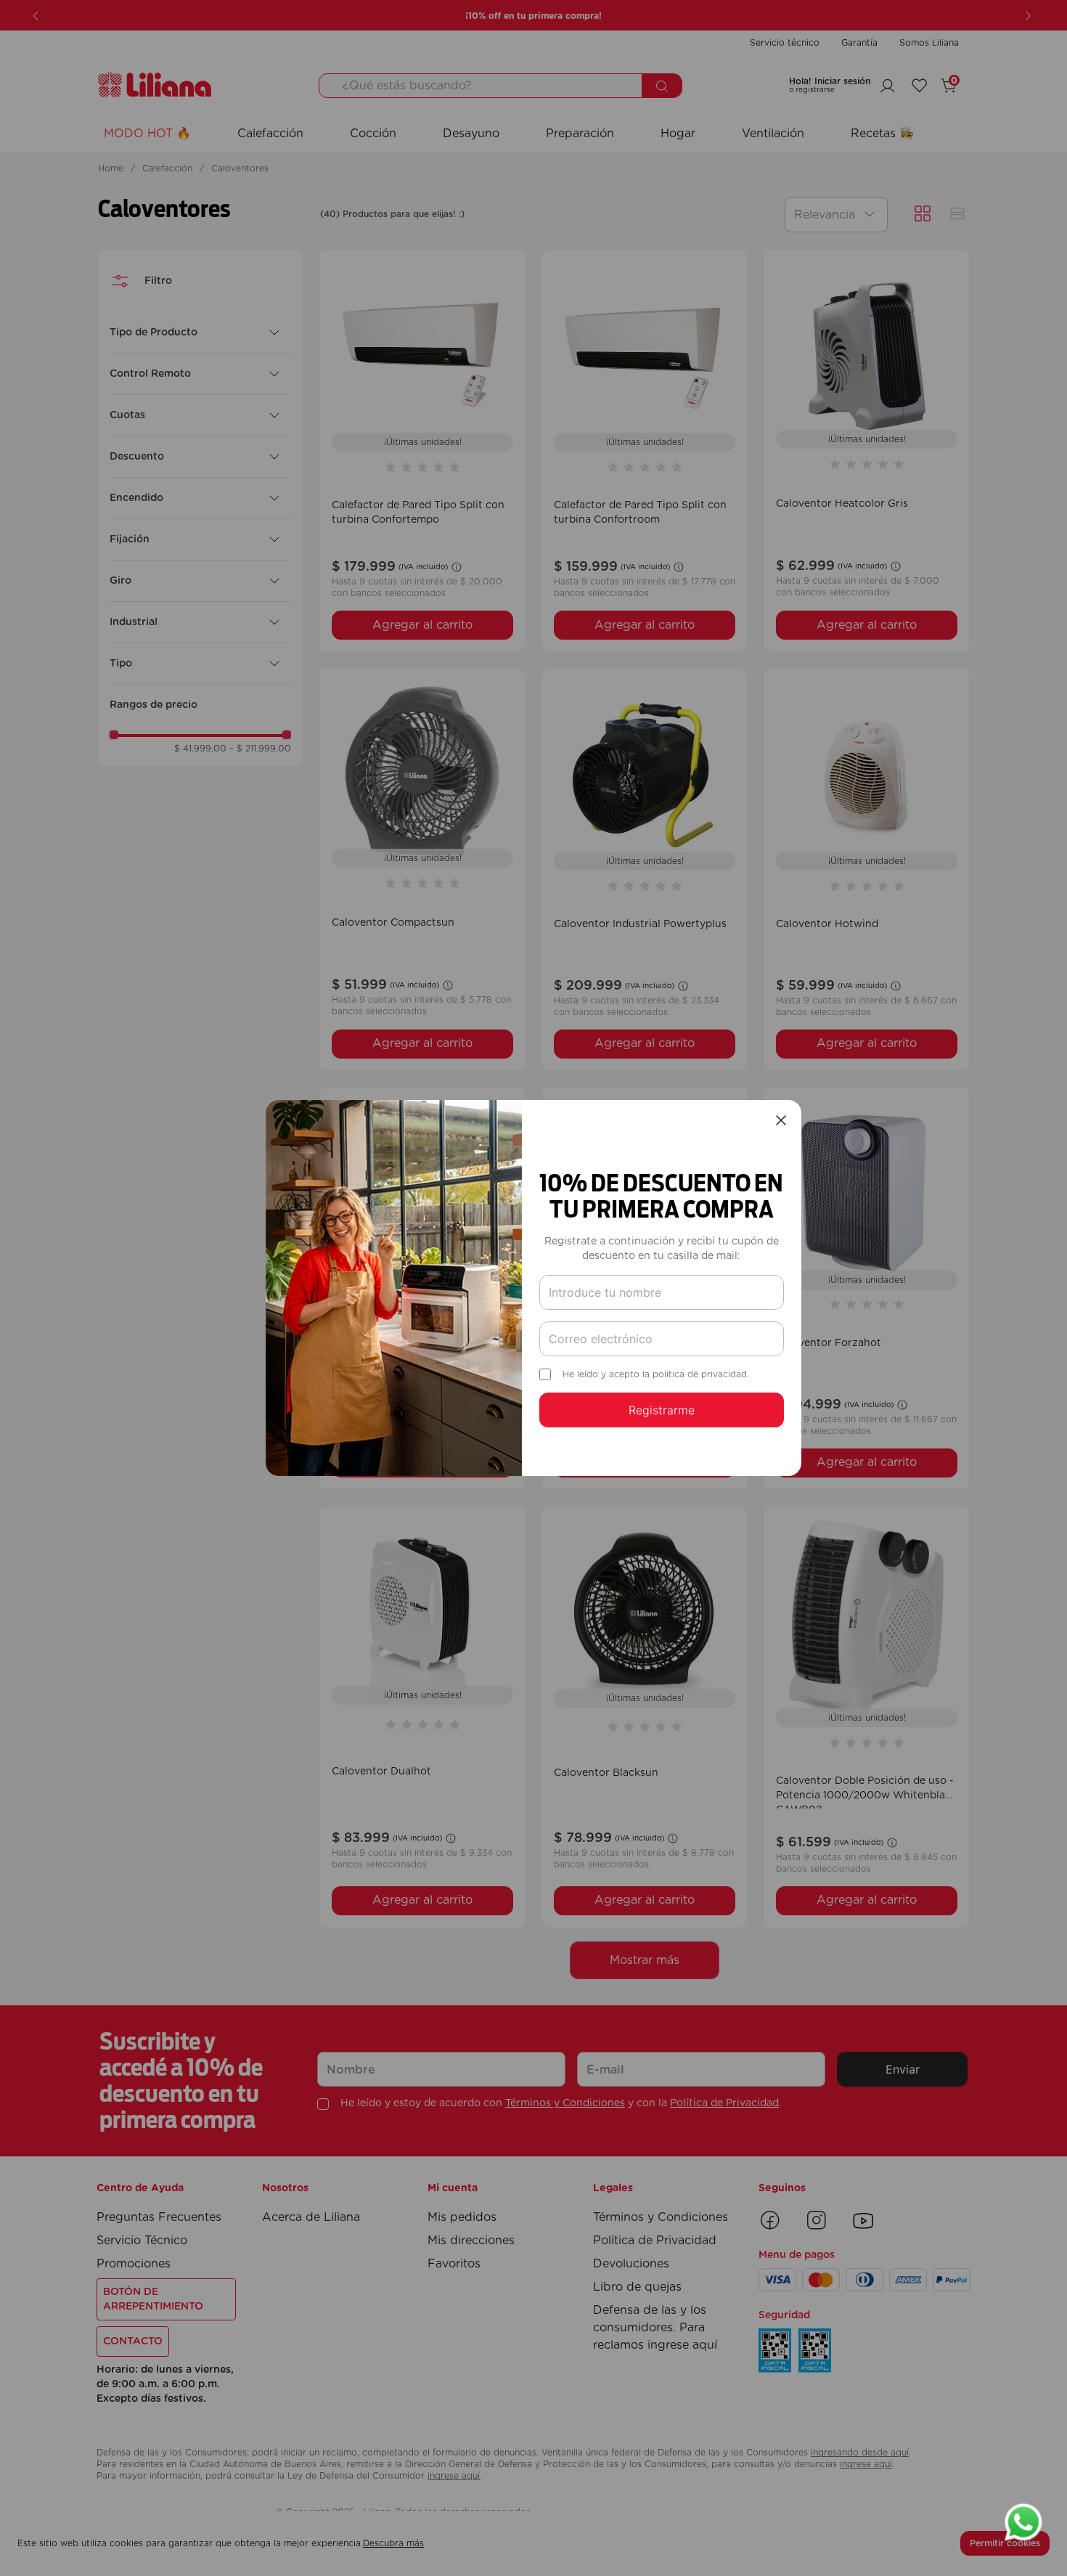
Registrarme (662, 1410)
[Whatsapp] (1023, 2524)
